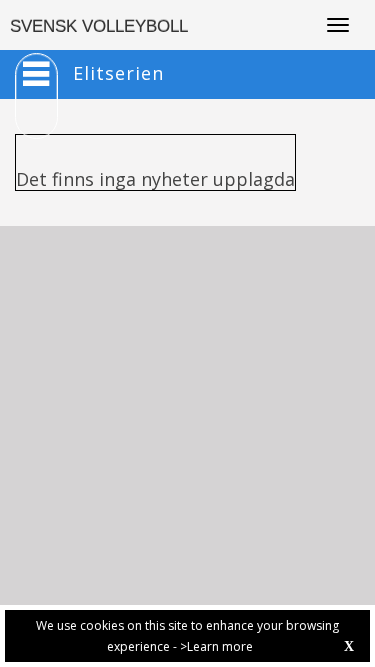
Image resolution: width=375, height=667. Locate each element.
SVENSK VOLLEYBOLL (99, 26)
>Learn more (216, 646)
